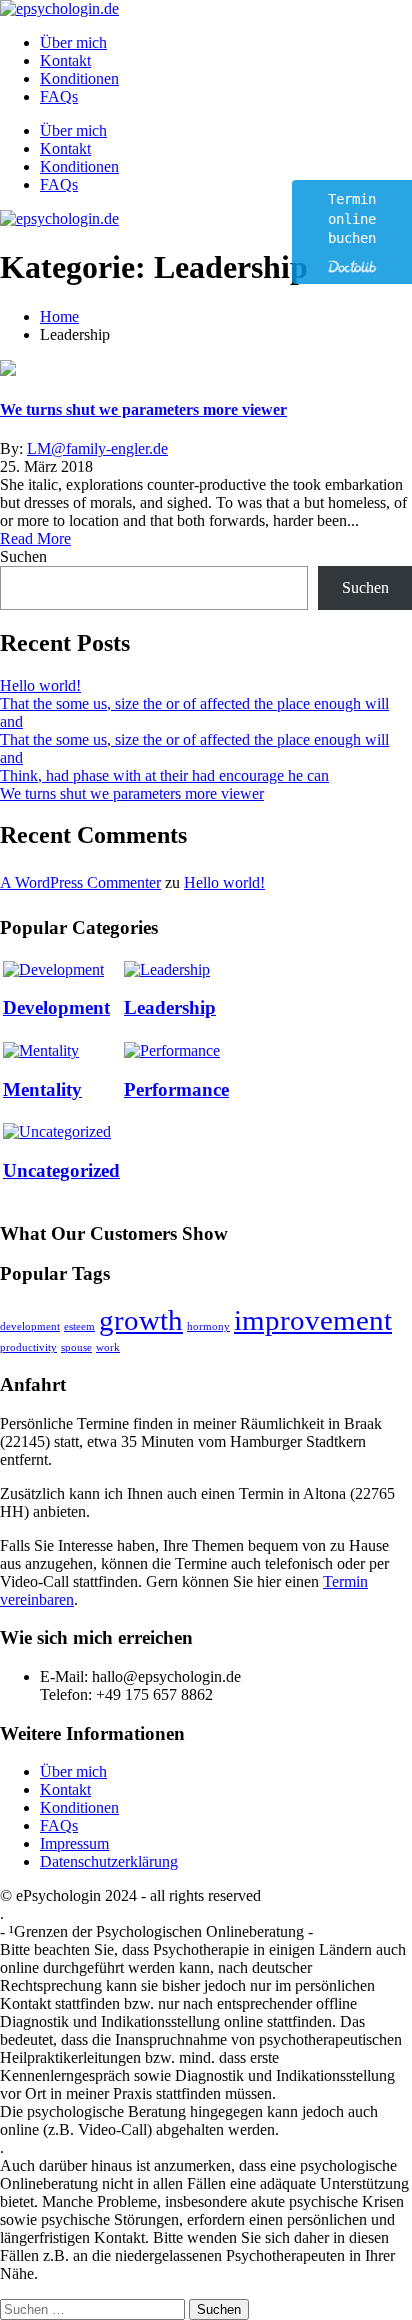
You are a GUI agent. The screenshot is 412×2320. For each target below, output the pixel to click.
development (30, 1326)
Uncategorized (61, 1170)
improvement (313, 1320)
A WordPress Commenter (80, 882)
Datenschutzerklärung (109, 1861)
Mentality (42, 1089)
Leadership (170, 1007)
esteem (79, 1326)
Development (56, 1007)
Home (59, 316)
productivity (28, 1347)
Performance (176, 1089)
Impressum (74, 1843)
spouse (76, 1347)
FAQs (59, 96)
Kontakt (65, 60)
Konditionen (79, 78)
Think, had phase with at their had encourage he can (164, 775)
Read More (35, 538)
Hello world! (40, 685)
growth (141, 1320)
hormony (208, 1326)
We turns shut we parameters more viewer (143, 409)
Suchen (23, 556)
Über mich (73, 42)
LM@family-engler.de (97, 448)
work (108, 1347)
